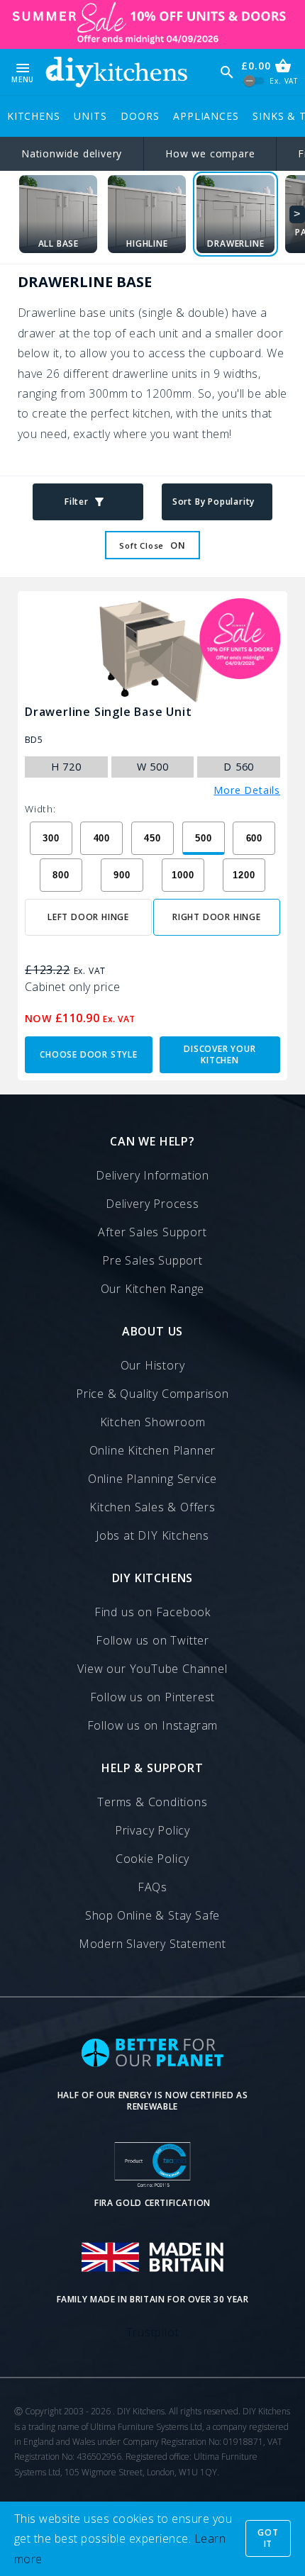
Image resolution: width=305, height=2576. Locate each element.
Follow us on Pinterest (153, 1697)
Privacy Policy (152, 1830)
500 (203, 838)
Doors (140, 116)
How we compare (210, 153)
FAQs (152, 1887)
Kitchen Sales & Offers (152, 1507)
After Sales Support (152, 1232)
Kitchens (33, 116)
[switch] (254, 81)
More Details (247, 790)
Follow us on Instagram (153, 1725)
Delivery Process (152, 1204)
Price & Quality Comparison (152, 1394)
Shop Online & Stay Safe (152, 1915)
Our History (153, 1365)
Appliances (206, 116)
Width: (40, 809)
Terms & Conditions (152, 1802)
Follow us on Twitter (152, 1640)
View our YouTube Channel (152, 1669)
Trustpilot (153, 2332)
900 (122, 875)
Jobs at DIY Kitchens (152, 1535)
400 (102, 838)
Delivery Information (152, 1175)
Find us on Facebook (152, 1612)
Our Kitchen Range (153, 1289)
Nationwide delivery (72, 153)
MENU (23, 72)
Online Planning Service (152, 1479)
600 (254, 838)
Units (90, 116)
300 (51, 838)
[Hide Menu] (116, 72)
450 (152, 838)
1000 (183, 875)
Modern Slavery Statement (152, 1944)
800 (61, 875)
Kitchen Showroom (153, 1422)
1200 (244, 875)
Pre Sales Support (152, 1260)
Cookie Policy (152, 1859)
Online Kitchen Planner (153, 1450)
